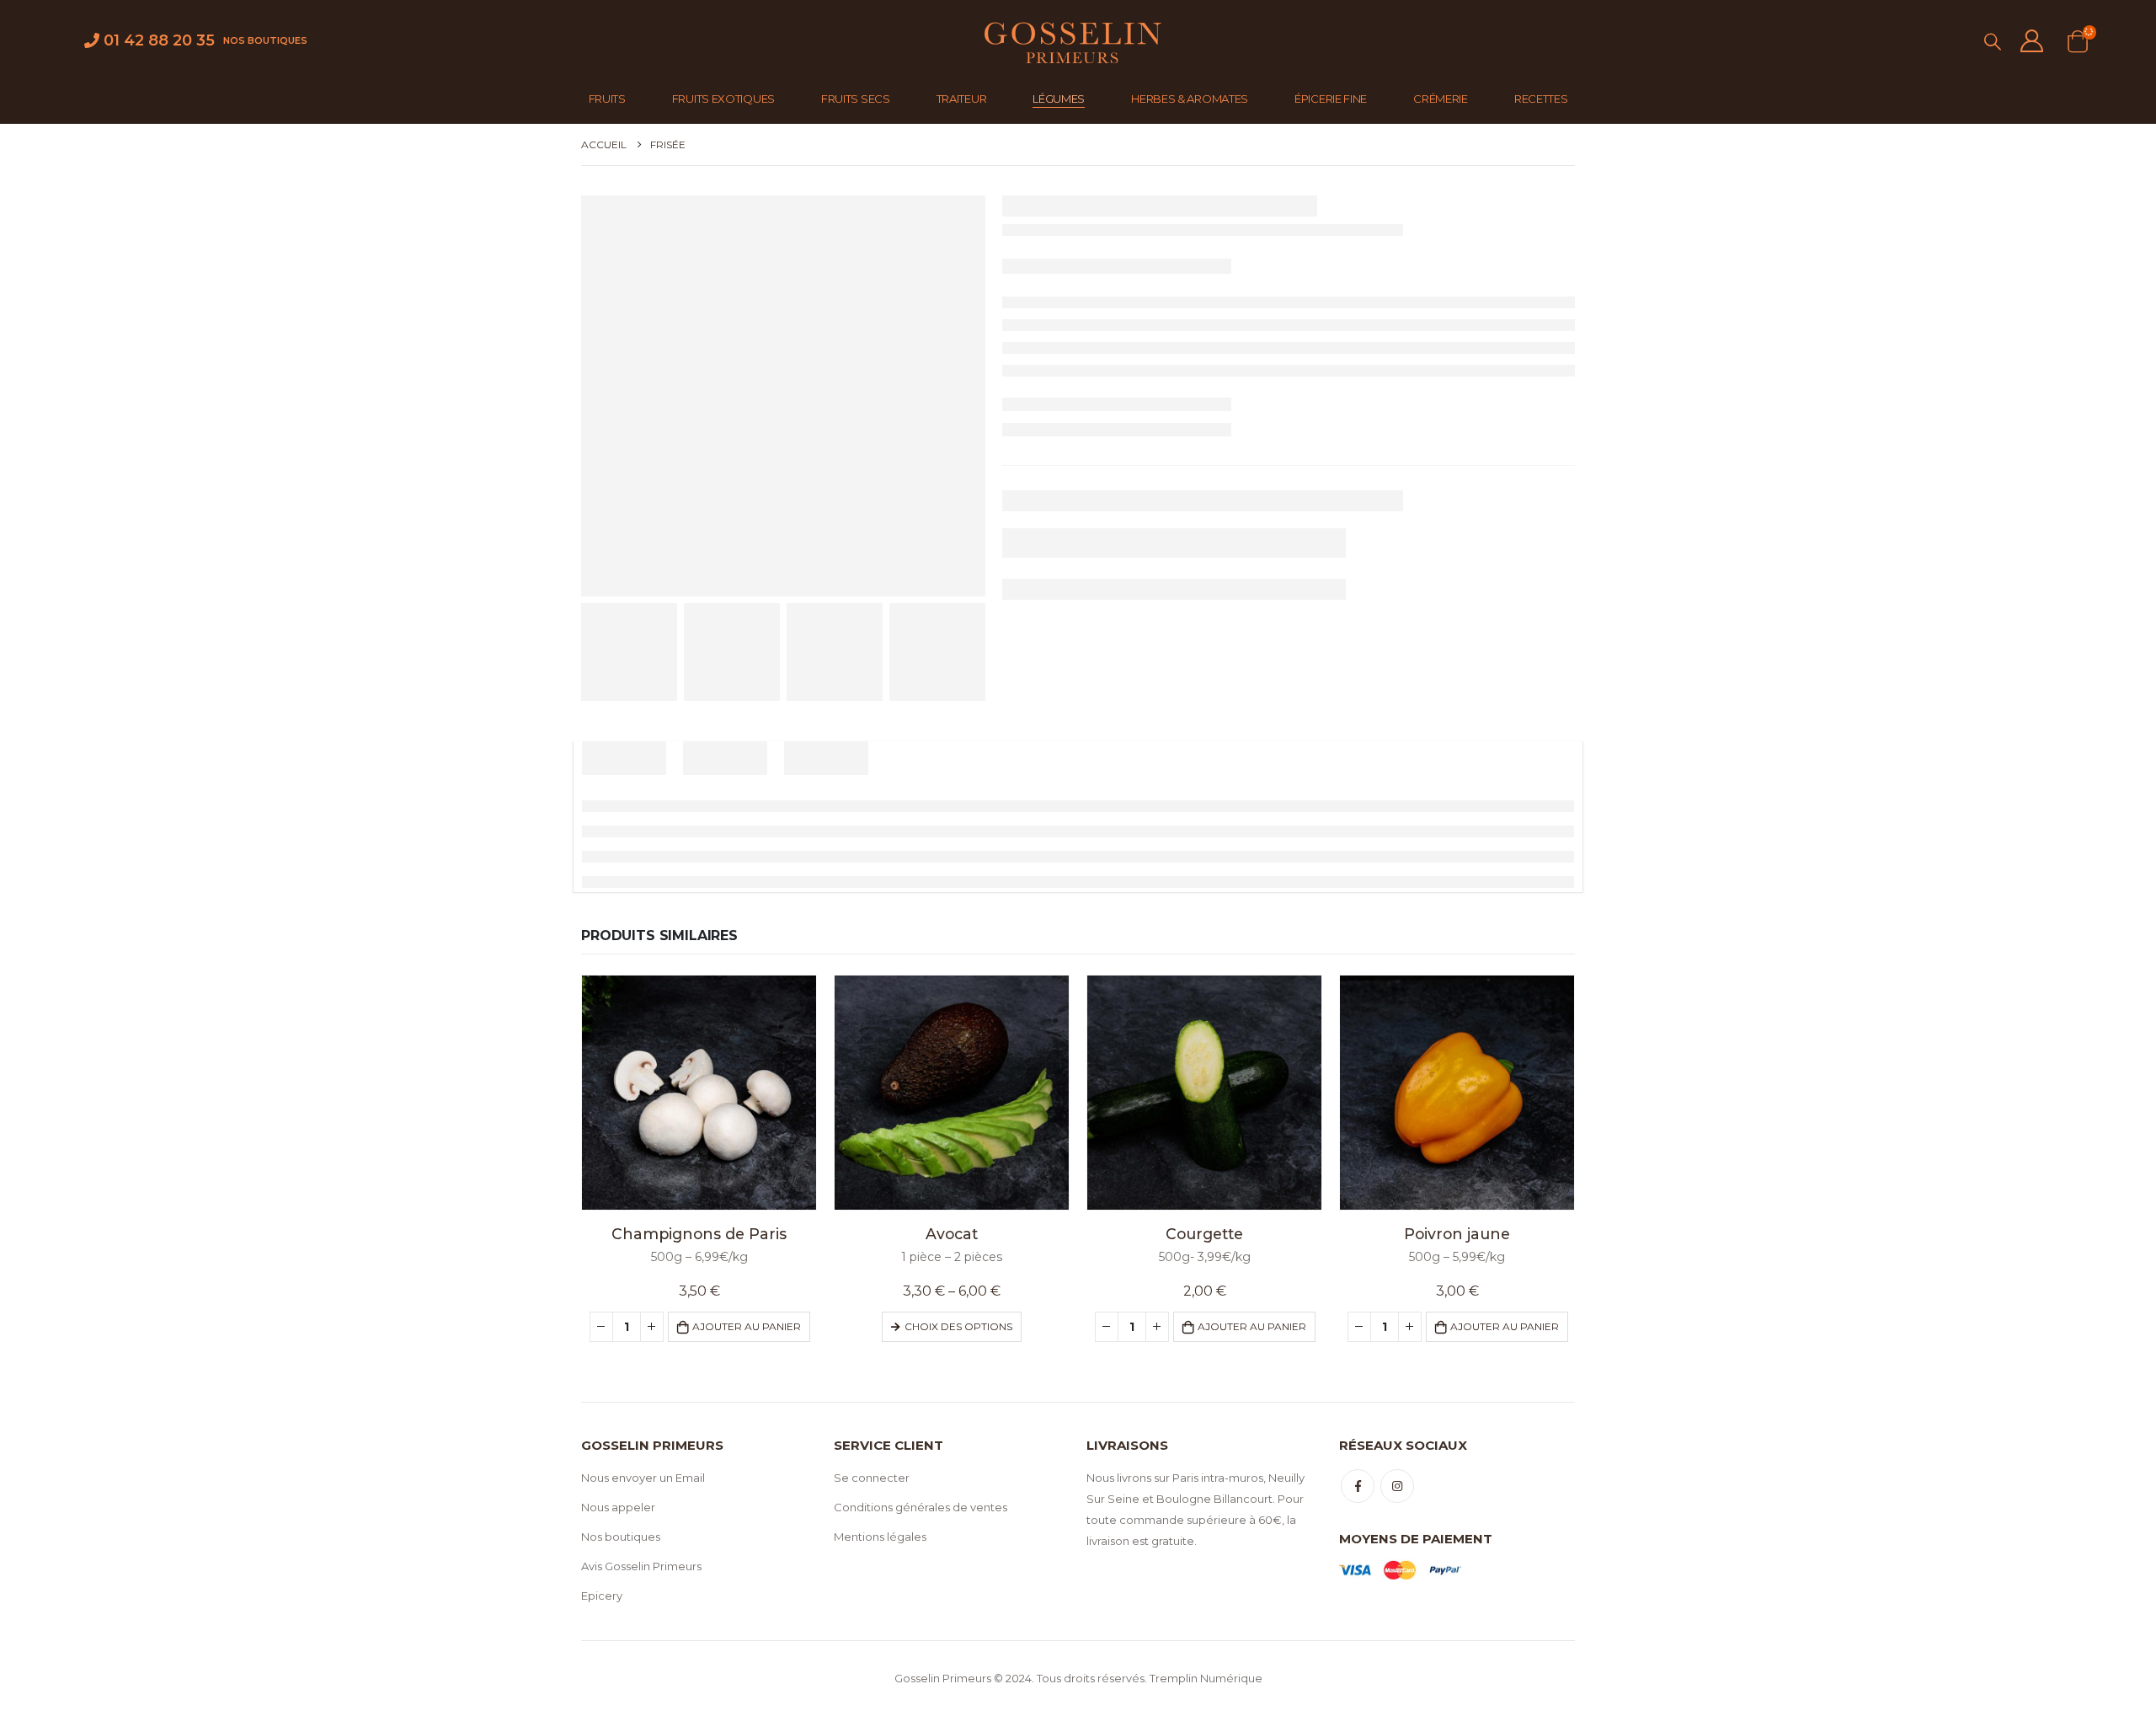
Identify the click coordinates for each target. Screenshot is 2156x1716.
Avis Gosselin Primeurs (641, 1566)
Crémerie (1441, 99)
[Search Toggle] (1993, 42)
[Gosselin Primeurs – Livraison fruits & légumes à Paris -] (1071, 41)
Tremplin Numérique (1206, 1678)
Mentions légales (880, 1537)
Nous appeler (618, 1507)
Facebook (1358, 1486)
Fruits (607, 99)
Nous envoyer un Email (643, 1478)
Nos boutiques (265, 40)
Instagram (1397, 1486)
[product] (699, 1093)
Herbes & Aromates (1190, 99)
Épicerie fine (1331, 99)
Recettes (1541, 99)
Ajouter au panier (747, 1326)
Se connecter (872, 1478)
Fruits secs (856, 99)
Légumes (1059, 99)
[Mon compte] (2031, 41)
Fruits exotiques (723, 99)
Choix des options (958, 1326)
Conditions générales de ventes (921, 1507)
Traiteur (962, 99)
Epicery (602, 1596)
